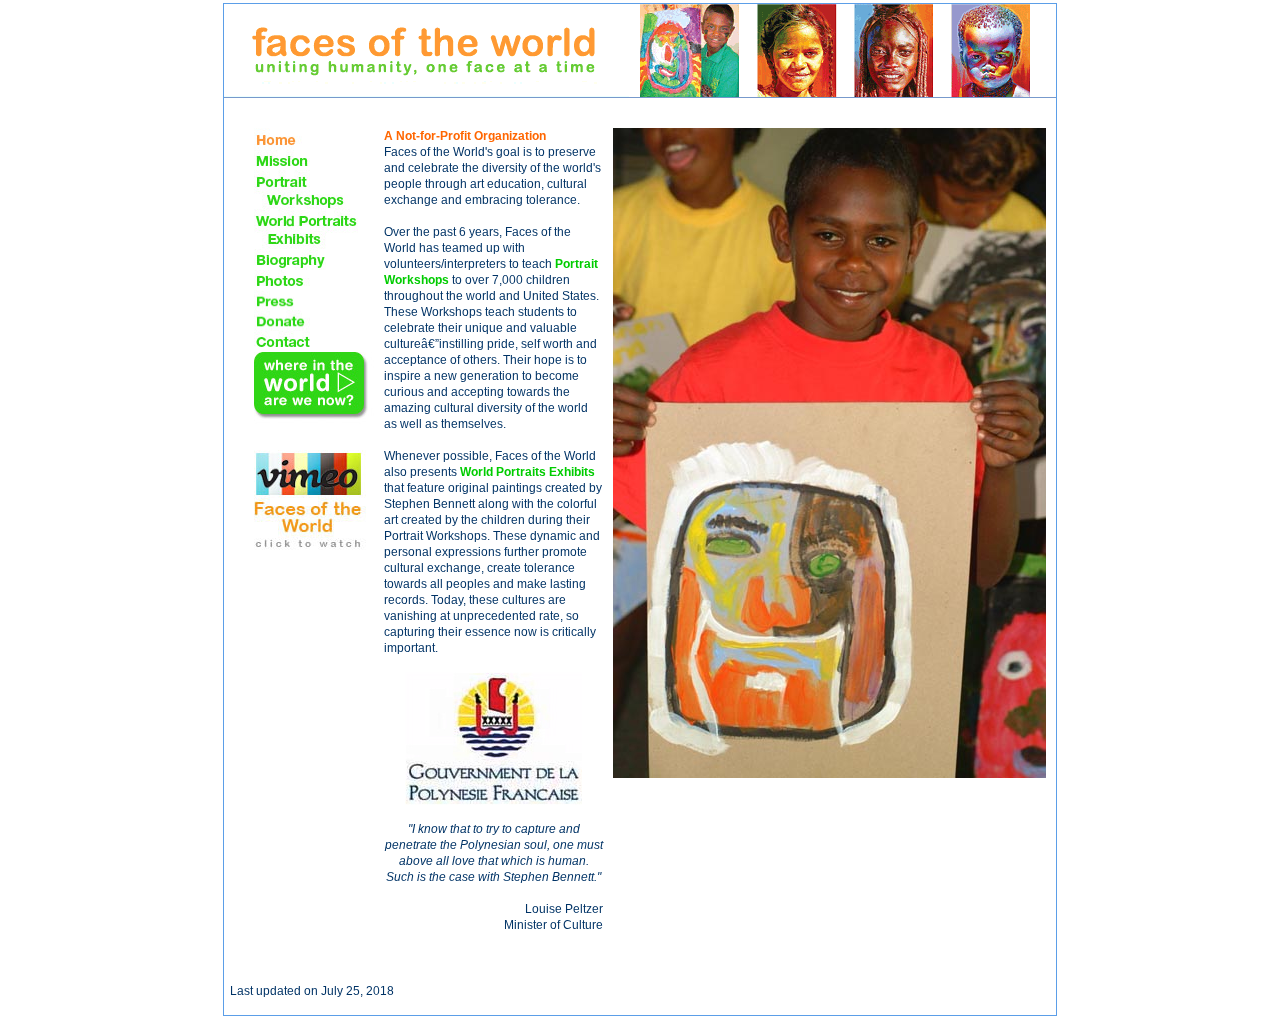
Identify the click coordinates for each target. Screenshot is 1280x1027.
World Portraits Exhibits (527, 472)
